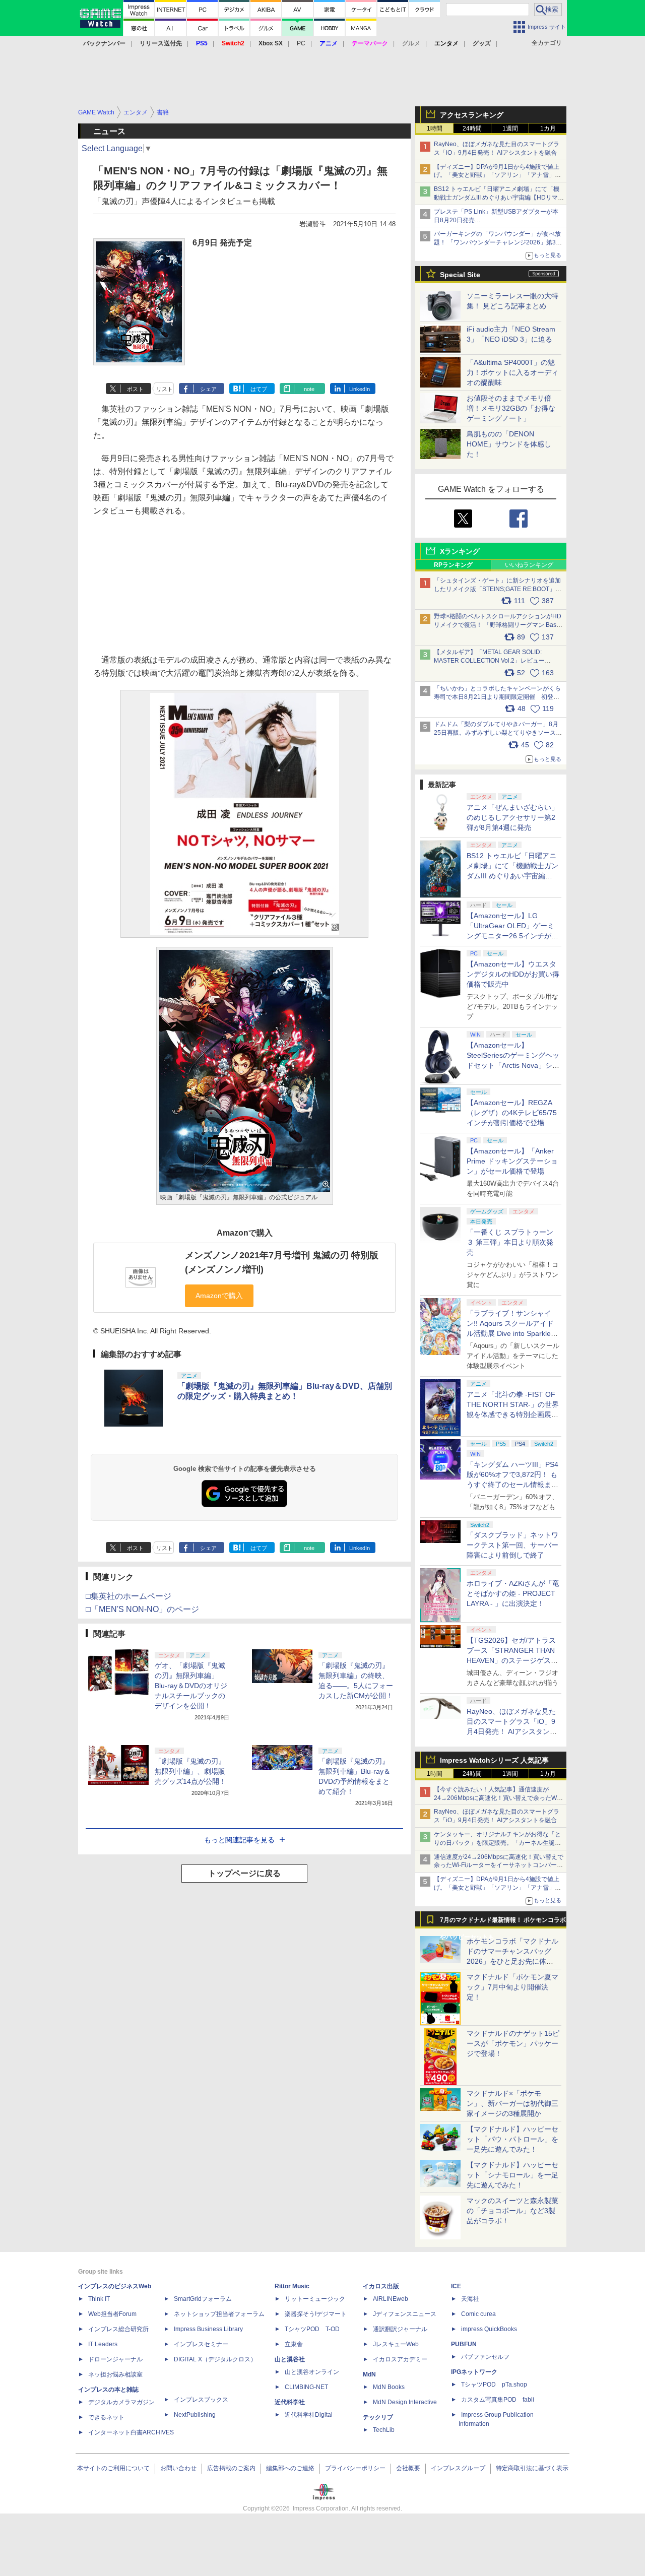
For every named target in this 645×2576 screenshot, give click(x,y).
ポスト (135, 389)
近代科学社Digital (309, 2415)
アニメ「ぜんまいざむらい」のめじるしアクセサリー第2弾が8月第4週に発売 (512, 817)
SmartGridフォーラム (203, 2299)
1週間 (510, 128)
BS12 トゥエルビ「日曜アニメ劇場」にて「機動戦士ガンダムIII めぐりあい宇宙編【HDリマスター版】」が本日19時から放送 (499, 198)
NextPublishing (195, 2415)
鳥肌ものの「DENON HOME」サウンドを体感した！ (509, 444)
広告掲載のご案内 (231, 2468)
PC (301, 43)
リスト (165, 389)
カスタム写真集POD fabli (498, 2400)
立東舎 (294, 2344)
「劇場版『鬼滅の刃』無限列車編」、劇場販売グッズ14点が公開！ (190, 1771)
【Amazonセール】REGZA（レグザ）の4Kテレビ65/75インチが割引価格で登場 (512, 1113)
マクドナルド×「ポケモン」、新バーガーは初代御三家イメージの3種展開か (512, 2103)
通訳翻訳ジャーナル (400, 2329)
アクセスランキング (472, 115)
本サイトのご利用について (113, 2468)
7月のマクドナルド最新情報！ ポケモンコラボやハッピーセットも (503, 1922)
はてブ (259, 389)
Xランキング (460, 551)
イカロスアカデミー (400, 2359)
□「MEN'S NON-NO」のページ (142, 1609)
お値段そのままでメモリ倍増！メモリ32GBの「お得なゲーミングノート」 (511, 408)
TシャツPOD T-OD (312, 2329)
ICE (456, 2286)
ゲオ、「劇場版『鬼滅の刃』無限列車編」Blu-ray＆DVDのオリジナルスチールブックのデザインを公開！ (191, 1686)
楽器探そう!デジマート (316, 2314)
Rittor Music (292, 2286)
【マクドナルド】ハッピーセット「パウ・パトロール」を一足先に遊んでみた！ (512, 2139)
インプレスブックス (201, 2400)
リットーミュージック (315, 2299)
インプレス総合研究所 (118, 2329)
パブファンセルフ (485, 2357)
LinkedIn (360, 389)
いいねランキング (529, 565)
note (309, 389)
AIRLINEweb (391, 2299)
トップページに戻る (244, 1873)
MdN (369, 2374)
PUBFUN (464, 2344)
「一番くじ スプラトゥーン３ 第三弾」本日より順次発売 (510, 1242)
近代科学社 (290, 2402)
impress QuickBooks (489, 2329)
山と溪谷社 (290, 2359)
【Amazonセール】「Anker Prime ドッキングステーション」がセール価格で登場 (512, 1161)
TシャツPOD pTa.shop (494, 2385)
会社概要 (408, 2468)
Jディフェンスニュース (405, 2314)
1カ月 (548, 128)
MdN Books (389, 2387)
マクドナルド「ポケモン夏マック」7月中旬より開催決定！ (512, 1987)
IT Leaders (103, 2344)
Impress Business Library (208, 2329)
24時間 (472, 128)
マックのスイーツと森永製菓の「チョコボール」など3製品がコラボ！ (512, 2211)
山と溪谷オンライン (312, 2372)
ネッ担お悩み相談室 (115, 2374)
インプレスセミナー (201, 2344)
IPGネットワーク (474, 2372)
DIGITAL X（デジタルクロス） (215, 2359)
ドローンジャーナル (115, 2359)
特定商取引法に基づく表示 (532, 2468)
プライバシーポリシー (355, 2468)
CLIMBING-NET (306, 2387)
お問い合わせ (178, 2468)
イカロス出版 (381, 2286)
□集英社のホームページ (128, 1596)
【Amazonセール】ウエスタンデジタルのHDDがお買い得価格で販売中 (513, 974)
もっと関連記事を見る (239, 1840)
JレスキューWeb (396, 2344)
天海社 (470, 2299)
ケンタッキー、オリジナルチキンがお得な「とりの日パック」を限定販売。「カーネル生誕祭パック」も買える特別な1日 (497, 1843)
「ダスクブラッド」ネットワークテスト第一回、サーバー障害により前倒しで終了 (512, 1545)
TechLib (384, 2430)
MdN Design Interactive (405, 2402)
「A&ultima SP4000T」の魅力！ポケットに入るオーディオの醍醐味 (512, 372)
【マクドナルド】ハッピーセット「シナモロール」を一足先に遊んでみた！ (512, 2175)
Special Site (460, 275)
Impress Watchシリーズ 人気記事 (494, 1760)
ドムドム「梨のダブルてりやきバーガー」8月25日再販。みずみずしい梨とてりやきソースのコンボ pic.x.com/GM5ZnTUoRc (498, 733)
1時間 (435, 128)
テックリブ (378, 2417)
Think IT (99, 2299)
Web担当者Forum (112, 2314)
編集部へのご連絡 (290, 2468)
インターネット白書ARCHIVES (131, 2432)
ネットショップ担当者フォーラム (219, 2314)
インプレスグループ (458, 2468)
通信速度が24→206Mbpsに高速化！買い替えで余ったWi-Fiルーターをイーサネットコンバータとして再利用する (499, 1865)
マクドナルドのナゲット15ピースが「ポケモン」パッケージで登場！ (513, 2043)
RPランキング (453, 565)
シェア (208, 389)
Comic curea (478, 2314)
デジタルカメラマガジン (121, 2402)
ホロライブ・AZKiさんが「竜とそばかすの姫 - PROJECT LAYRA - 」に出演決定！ (513, 1593)
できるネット (106, 2417)
